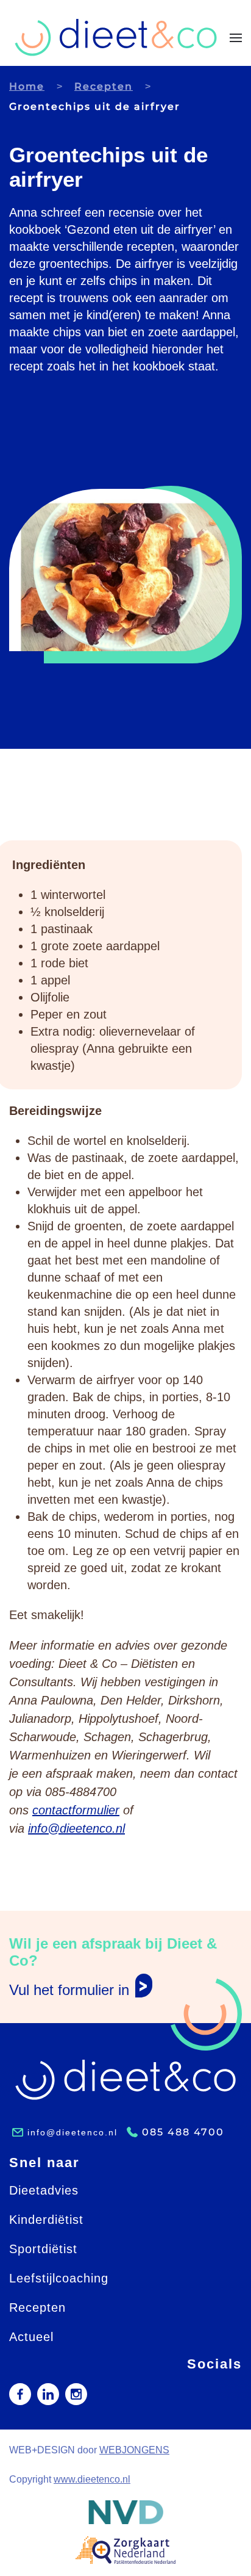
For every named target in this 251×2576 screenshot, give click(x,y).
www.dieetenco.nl (92, 2479)
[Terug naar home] (116, 38)
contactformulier (76, 1810)
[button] (236, 38)
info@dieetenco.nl (76, 1828)
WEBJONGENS (134, 2450)
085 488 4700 (183, 2132)
